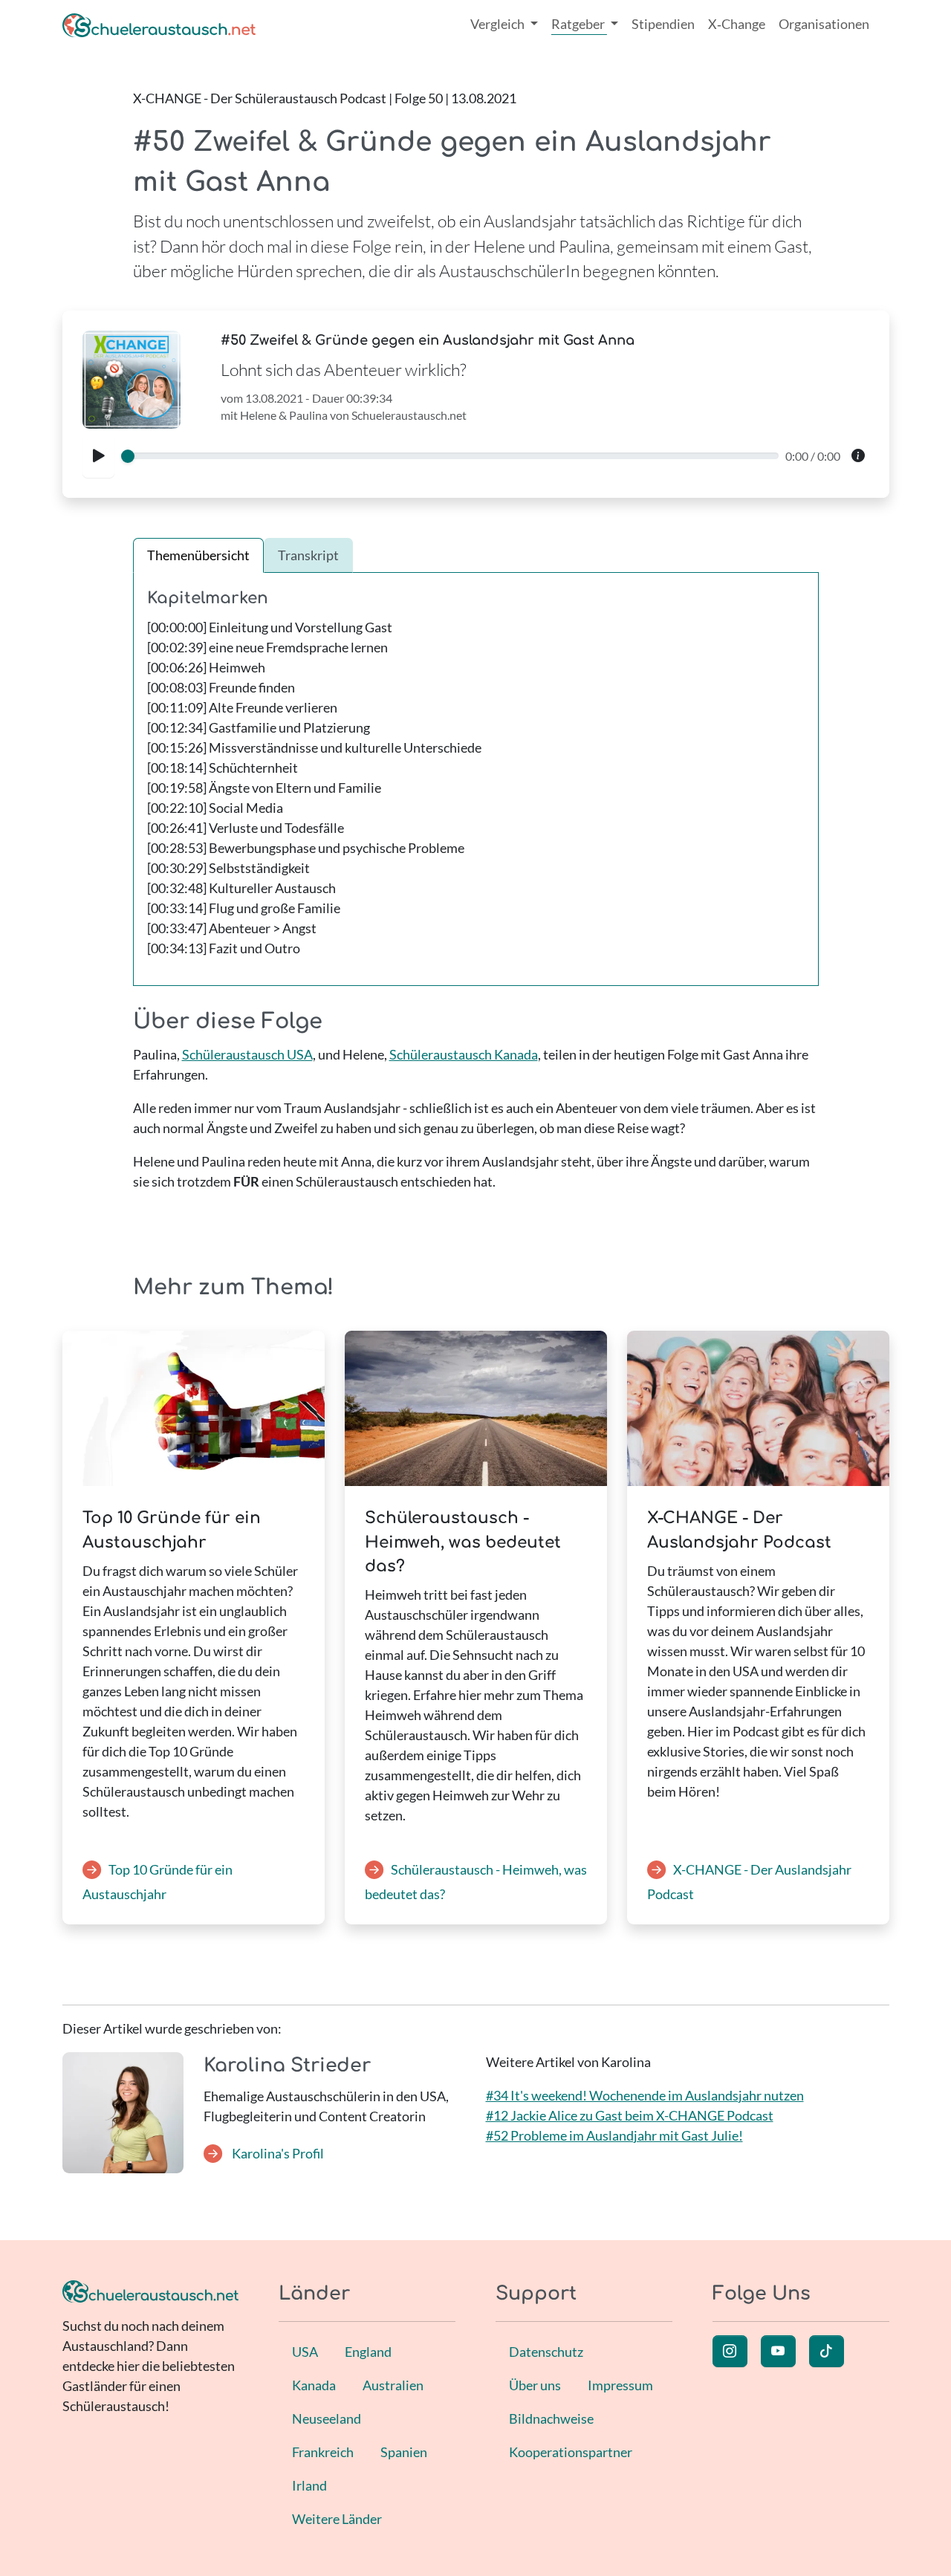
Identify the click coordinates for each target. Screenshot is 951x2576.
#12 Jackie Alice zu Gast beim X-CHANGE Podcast (630, 2115)
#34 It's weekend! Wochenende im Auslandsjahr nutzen (645, 2095)
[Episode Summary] (858, 457)
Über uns (535, 2385)
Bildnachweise (551, 2418)
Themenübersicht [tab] (198, 555)
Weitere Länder (337, 2519)
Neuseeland (327, 2418)
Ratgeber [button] (579, 24)
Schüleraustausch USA (247, 1054)
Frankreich (323, 2452)
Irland (309, 2485)
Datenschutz (546, 2352)
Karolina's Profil (277, 2153)
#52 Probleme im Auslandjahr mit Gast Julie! (614, 2135)
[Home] (159, 24)
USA (305, 2352)
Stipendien (663, 24)
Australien (393, 2385)
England (368, 2352)
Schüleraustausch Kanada (464, 1054)
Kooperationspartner (571, 2452)
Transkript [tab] (308, 555)
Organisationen (824, 24)
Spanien (404, 2452)
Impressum (620, 2385)
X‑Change (737, 24)
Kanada (314, 2385)
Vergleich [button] (499, 24)
